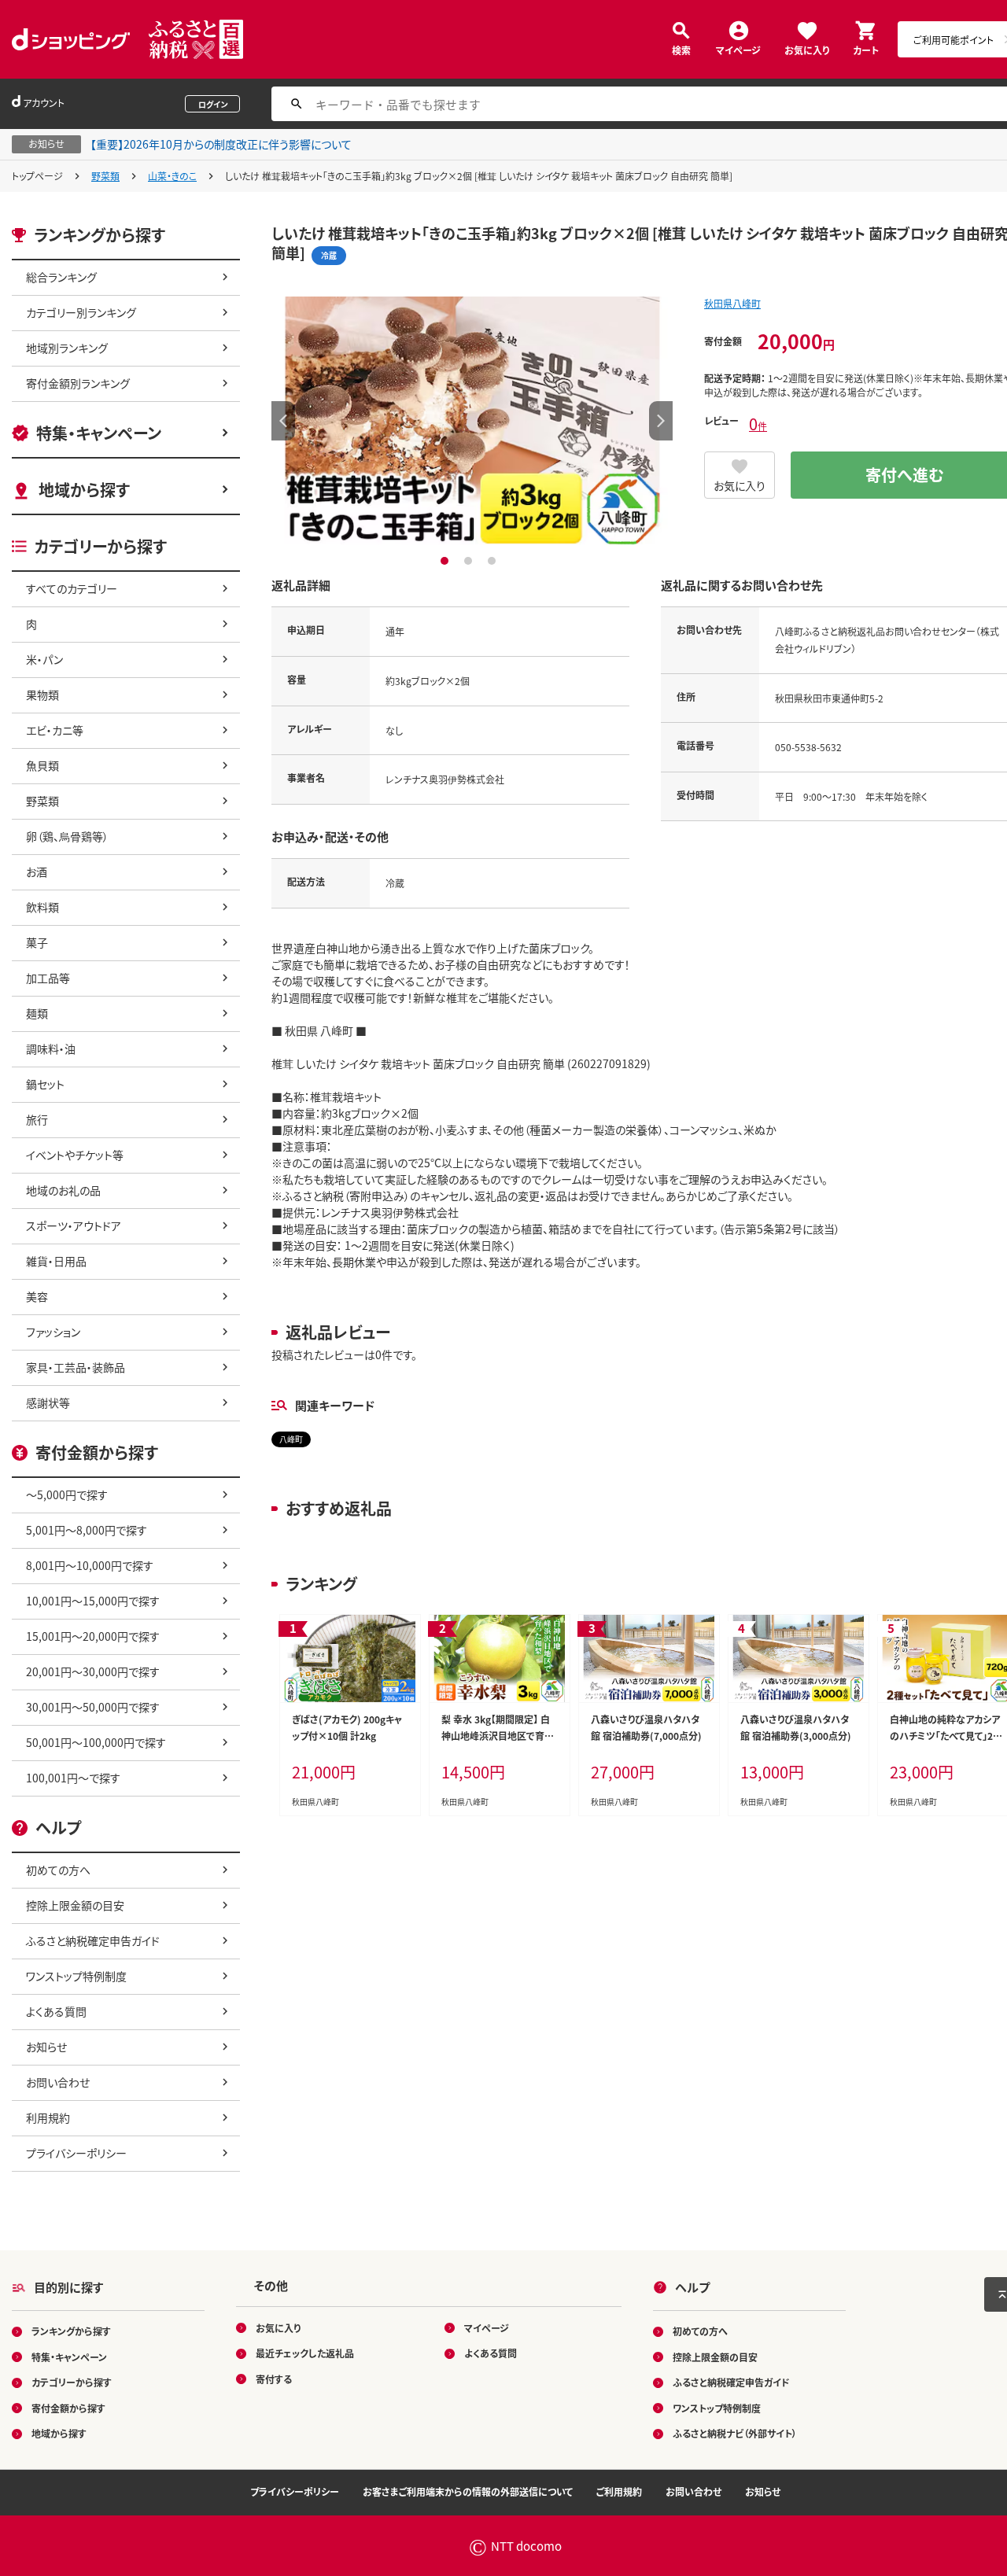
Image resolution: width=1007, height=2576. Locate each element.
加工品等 (48, 978)
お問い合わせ (58, 2082)
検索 (681, 49)
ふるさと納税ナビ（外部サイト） (735, 2433)
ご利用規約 (619, 2491)
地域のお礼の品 (63, 1190)
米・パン (44, 659)
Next (661, 421)
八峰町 (291, 1439)
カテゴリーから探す (72, 2382)
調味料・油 (51, 1048)
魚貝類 (42, 765)
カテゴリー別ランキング (81, 312)
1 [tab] (446, 561)
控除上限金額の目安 (75, 1905)
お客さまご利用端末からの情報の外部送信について (468, 2491)
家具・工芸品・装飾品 (76, 1367)
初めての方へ (58, 1870)
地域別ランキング (67, 348)
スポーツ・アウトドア (74, 1225)
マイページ (738, 49)
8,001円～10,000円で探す (90, 1565)
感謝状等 (48, 1402)
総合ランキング (61, 277)
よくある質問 (56, 2011)
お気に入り (807, 49)
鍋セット (45, 1084)
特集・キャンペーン (99, 433)
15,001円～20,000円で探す (93, 1636)
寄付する (274, 2379)
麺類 (37, 1013)
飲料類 (42, 907)
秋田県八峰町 (732, 303)
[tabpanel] (472, 421)
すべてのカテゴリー (72, 588)
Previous (283, 421)
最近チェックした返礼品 (305, 2353)
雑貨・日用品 (56, 1261)
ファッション (53, 1332)
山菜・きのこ (172, 176)
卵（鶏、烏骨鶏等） (67, 836)
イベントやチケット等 (75, 1155)
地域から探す (84, 490)
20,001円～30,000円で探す (93, 1671)
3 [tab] (494, 561)
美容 (37, 1296)
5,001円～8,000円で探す (87, 1530)
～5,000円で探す (67, 1494)
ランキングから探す (71, 2331)
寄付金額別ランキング (78, 383)
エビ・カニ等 (55, 730)
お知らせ (46, 2047)
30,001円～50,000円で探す (93, 1707)
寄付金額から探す (68, 2408)
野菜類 (105, 176)
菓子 (37, 942)
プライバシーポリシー (76, 2153)
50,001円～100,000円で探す (96, 1742)
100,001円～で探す (73, 1778)
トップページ (37, 176)
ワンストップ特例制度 (76, 1976)
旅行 (37, 1119)
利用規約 (48, 2117)
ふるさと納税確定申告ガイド (93, 1940)
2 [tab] (470, 561)
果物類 (42, 695)
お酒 (37, 872)
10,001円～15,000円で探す (93, 1601)
